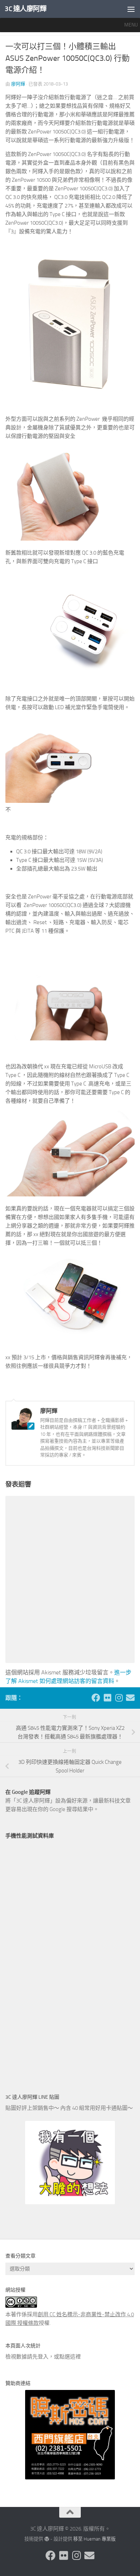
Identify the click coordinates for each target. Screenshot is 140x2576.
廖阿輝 (18, 84)
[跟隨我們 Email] (130, 1698)
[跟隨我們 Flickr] (107, 1698)
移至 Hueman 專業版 (94, 2539)
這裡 (75, 2357)
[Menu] (131, 9)
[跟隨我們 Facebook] (96, 1698)
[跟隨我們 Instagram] (119, 1698)
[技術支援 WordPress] (46, 2539)
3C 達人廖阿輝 (25, 9)
